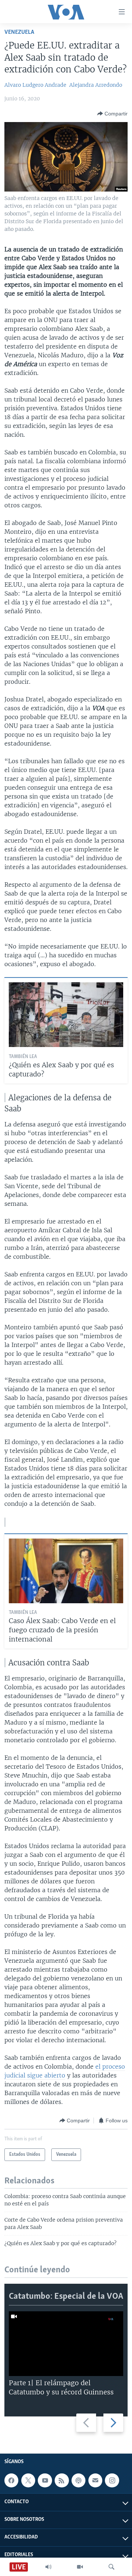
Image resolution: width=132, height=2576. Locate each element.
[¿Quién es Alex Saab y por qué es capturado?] (66, 1015)
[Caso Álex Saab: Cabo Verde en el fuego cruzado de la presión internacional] (66, 1571)
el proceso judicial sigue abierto (65, 2071)
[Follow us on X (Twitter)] (28, 2480)
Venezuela (19, 32)
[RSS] (62, 2480)
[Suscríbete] (95, 2480)
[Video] (80, 2567)
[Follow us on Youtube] (45, 2480)
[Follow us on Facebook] (11, 2480)
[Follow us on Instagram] (112, 2480)
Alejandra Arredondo (96, 85)
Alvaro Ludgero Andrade (35, 85)
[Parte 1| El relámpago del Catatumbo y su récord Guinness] (66, 2344)
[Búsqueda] (111, 2567)
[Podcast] (78, 2480)
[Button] (112, 114)
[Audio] (48, 2567)
